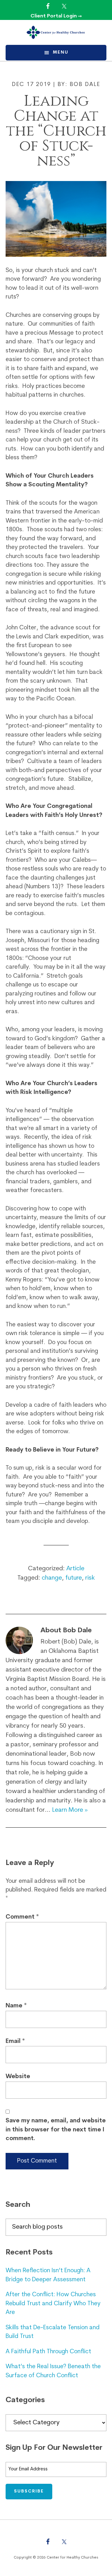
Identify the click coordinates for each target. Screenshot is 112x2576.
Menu (61, 52)
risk (90, 1578)
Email (15, 2042)
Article (75, 1569)
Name (16, 2006)
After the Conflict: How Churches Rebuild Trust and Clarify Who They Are (53, 2304)
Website (18, 2077)
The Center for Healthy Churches (56, 32)
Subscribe (29, 2491)
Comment (22, 1917)
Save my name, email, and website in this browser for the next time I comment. (56, 2130)
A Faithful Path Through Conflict (48, 2352)
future (74, 1578)
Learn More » (70, 1810)
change (52, 1578)
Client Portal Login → (56, 16)
